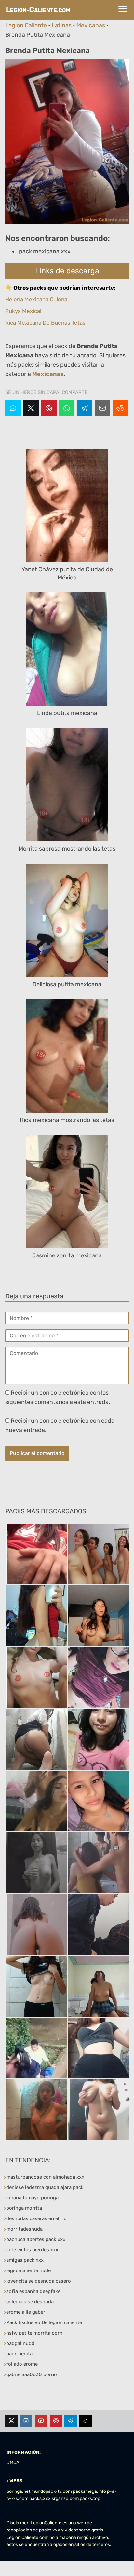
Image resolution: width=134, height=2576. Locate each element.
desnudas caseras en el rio (36, 2218)
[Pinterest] (49, 408)
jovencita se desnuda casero (39, 2281)
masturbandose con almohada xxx (45, 2177)
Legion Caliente (26, 25)
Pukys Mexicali (24, 311)
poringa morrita (24, 2208)
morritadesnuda (24, 2229)
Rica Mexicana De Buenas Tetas (45, 323)
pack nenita (19, 2354)
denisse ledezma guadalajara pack (45, 2187)
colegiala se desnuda (30, 2302)
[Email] (102, 408)
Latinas (62, 25)
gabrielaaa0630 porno (32, 2374)
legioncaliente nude (28, 2270)
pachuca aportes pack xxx (36, 2239)
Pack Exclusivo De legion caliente (44, 2322)
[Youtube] (41, 2421)
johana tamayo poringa (32, 2198)
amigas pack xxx (25, 2260)
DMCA (13, 2462)
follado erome (22, 2364)
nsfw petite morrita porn (34, 2333)
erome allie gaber (26, 2312)
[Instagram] (26, 2421)
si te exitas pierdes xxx (32, 2250)
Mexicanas (91, 25)
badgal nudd (20, 2343)
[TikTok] (86, 2421)
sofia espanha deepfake (33, 2291)
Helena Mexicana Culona (36, 299)
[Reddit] (120, 408)
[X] (31, 408)
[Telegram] (85, 408)
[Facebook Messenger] (13, 408)
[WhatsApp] (67, 408)
